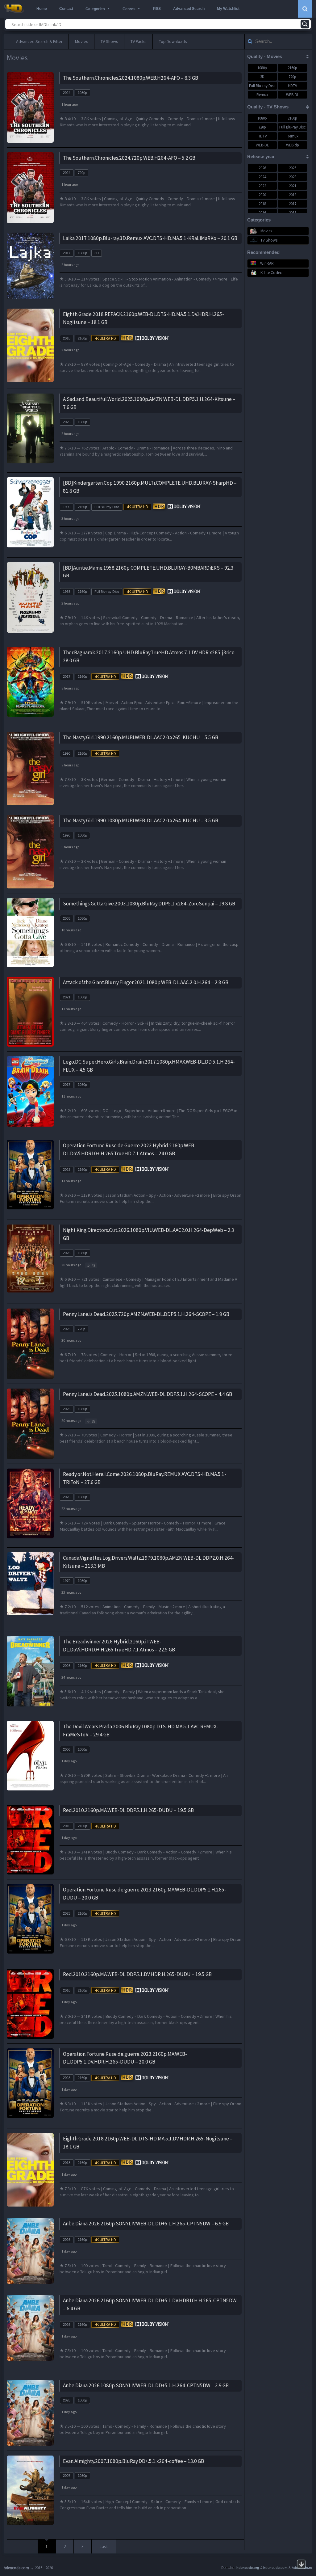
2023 (67, 1170)
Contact (66, 9)
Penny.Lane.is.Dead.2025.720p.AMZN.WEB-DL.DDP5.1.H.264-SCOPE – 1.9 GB (146, 1314)
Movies (82, 41)
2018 (67, 338)
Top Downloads (173, 41)
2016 (262, 213)
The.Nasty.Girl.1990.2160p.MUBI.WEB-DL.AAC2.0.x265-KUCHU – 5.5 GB (141, 737)
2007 (67, 2476)
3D (97, 253)
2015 (293, 213)
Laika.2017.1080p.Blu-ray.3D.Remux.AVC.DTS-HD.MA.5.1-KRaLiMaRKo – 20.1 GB (150, 238)
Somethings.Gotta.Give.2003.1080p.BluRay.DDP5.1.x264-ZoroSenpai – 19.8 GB (149, 904)
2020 (262, 195)
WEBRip (293, 145)
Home (42, 9)
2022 (262, 186)
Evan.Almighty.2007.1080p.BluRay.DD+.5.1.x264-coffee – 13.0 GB (133, 2461)
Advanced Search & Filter (39, 41)
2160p (82, 338)
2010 (67, 1826)
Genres (129, 9)
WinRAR (267, 263)
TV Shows (109, 41)
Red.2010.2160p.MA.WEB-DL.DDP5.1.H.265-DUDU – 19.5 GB (128, 1810)
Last (104, 2546)
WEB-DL (293, 95)
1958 (67, 592)
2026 (67, 1253)
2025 (67, 422)
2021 (67, 997)
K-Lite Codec (271, 273)
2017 (67, 253)
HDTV (293, 86)
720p (81, 173)
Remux (262, 95)
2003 (67, 918)
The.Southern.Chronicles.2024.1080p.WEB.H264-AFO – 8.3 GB (131, 78)
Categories (95, 9)
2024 (67, 93)
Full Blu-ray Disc (107, 507)
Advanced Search (189, 9)
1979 (67, 1581)
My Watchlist (228, 9)
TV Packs (139, 41)
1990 (67, 507)
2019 (293, 195)
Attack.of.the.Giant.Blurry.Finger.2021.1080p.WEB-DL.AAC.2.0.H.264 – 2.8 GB (146, 982)
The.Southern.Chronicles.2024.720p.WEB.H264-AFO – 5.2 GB (129, 158)
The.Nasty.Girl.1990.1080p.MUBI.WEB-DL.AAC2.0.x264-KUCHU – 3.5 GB (141, 820)
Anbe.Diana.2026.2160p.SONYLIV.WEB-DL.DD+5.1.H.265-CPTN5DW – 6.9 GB (146, 2224)
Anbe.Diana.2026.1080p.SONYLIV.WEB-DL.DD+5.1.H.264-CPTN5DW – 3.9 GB (146, 2385)
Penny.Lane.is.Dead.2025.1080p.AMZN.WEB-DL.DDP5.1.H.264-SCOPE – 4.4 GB (148, 1394)
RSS (157, 9)
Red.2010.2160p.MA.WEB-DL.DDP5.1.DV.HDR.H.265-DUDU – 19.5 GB (137, 1974)
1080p (82, 93)
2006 (67, 1749)
